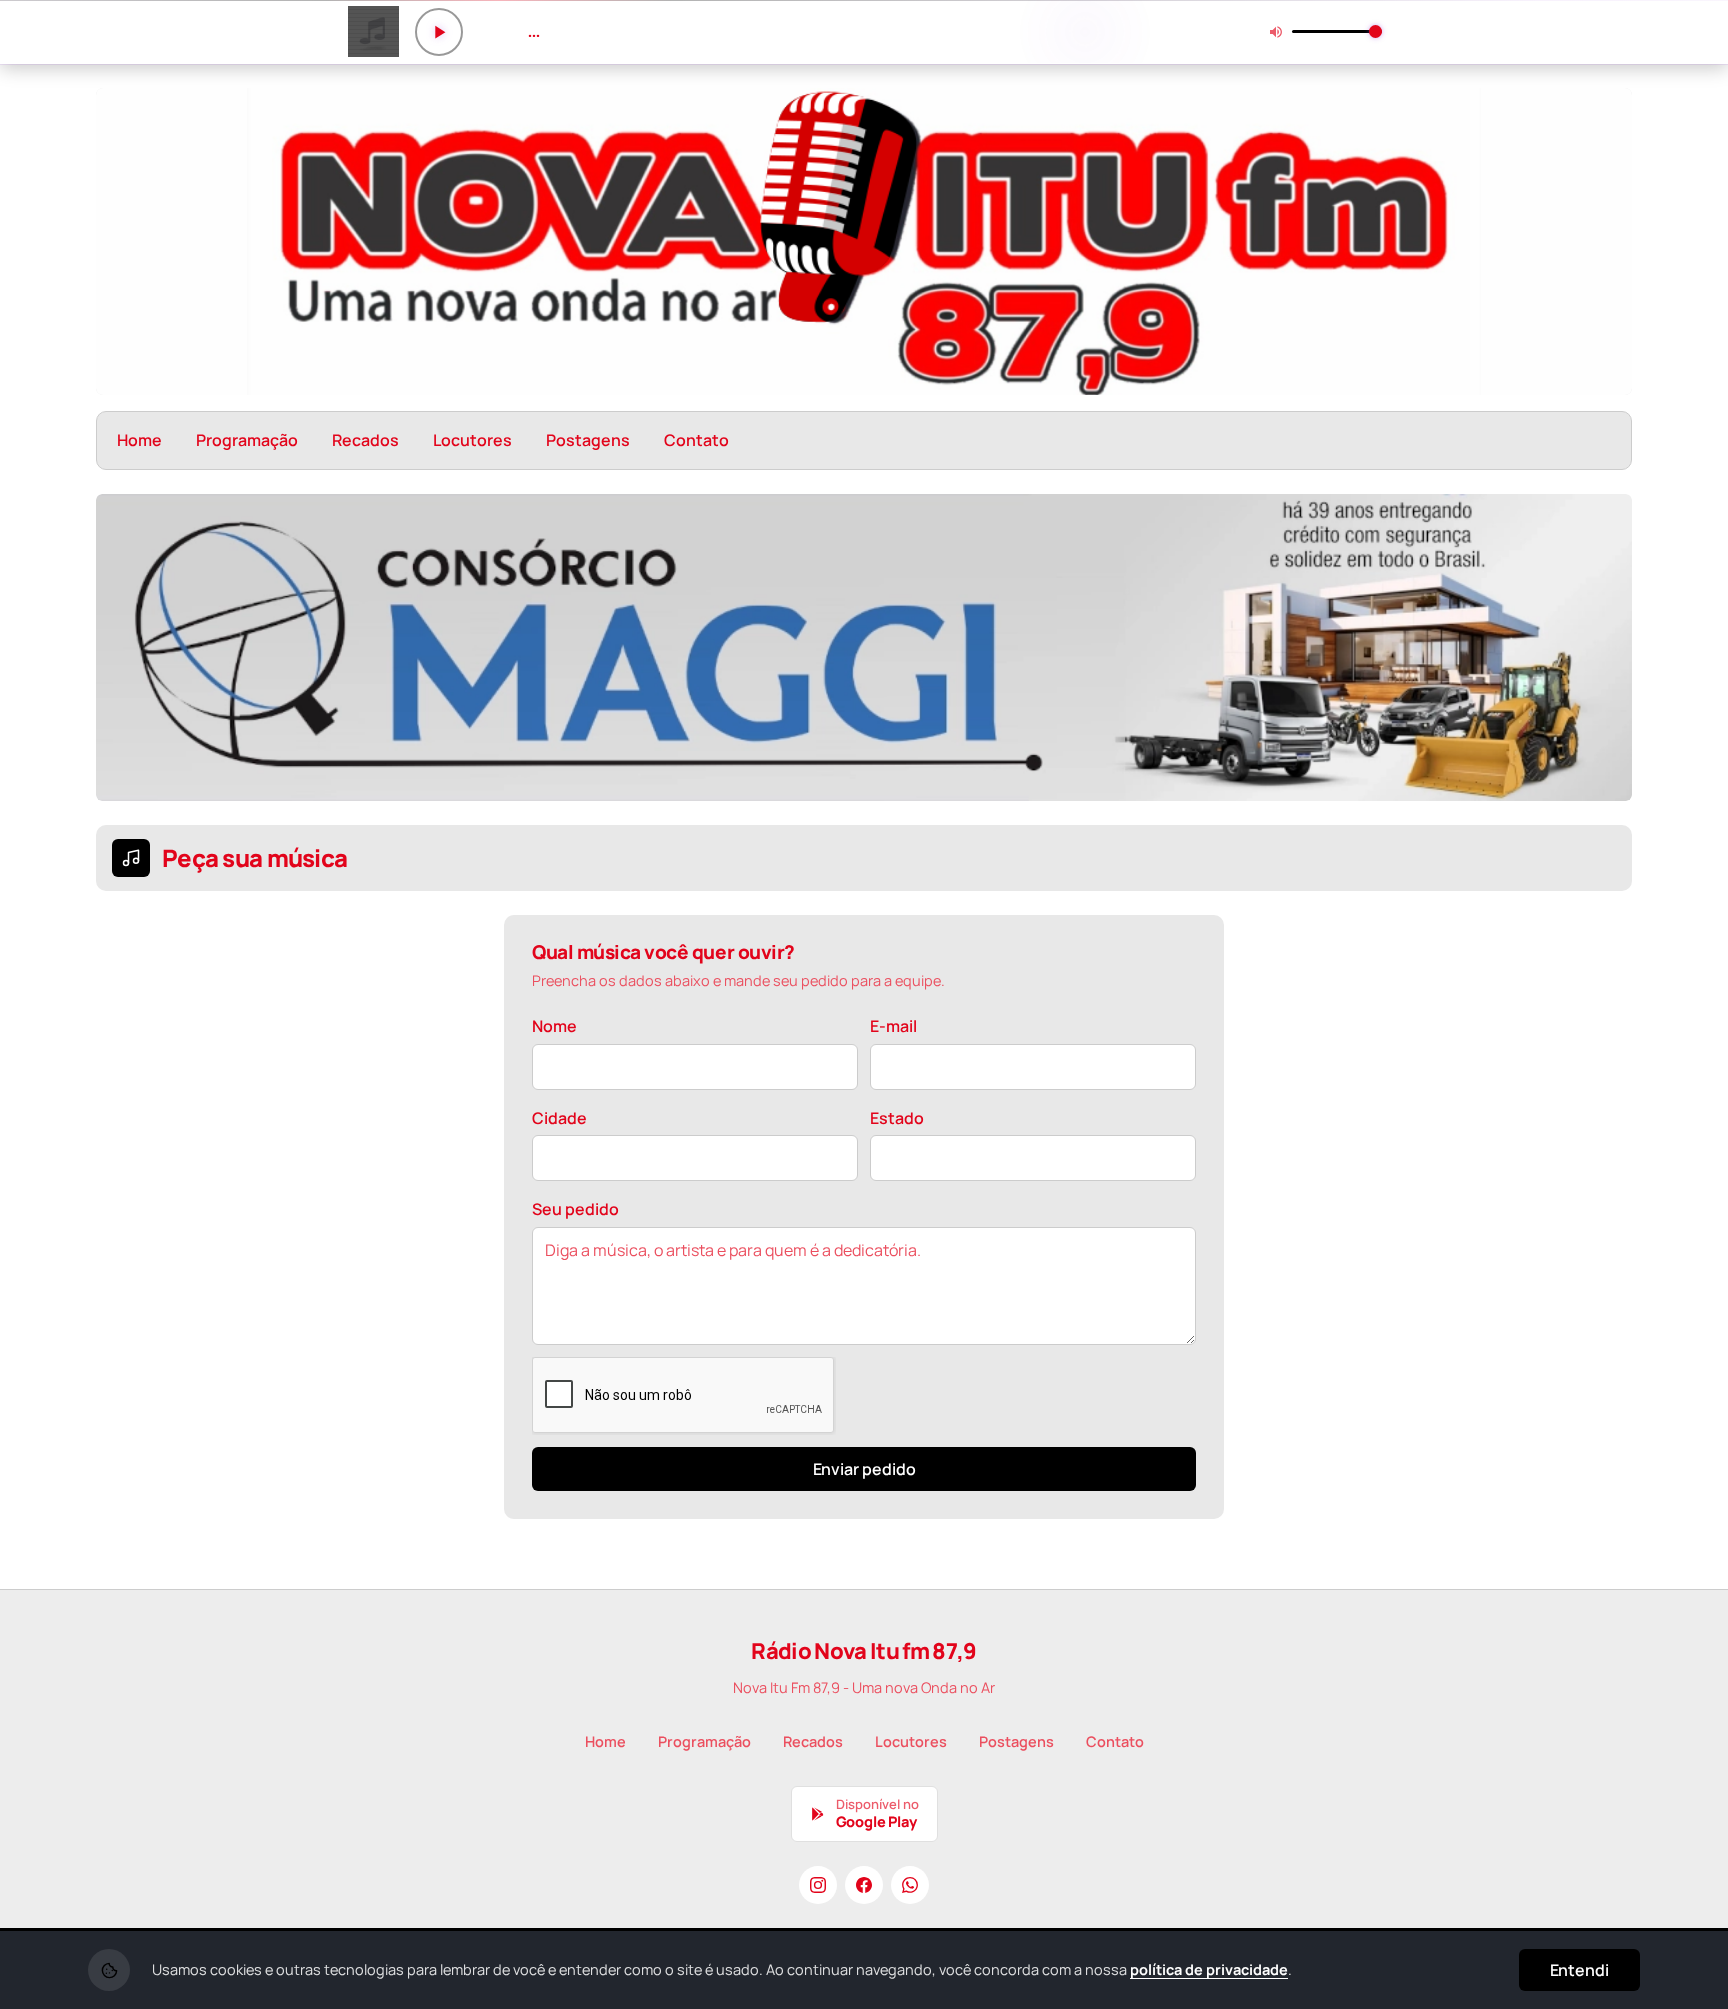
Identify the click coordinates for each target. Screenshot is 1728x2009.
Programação (247, 440)
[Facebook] (864, 1885)
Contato (696, 440)
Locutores (472, 440)
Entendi (1579, 1970)
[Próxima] (1603, 648)
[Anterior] (125, 648)
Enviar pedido (864, 1469)
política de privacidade (1209, 1969)
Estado (897, 1118)
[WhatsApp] (910, 1885)
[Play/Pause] (439, 32)
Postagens (588, 440)
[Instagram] (818, 1885)
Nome (554, 1026)
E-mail (893, 1026)
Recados (365, 440)
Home (139, 440)
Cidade (559, 1118)
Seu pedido (575, 1209)
